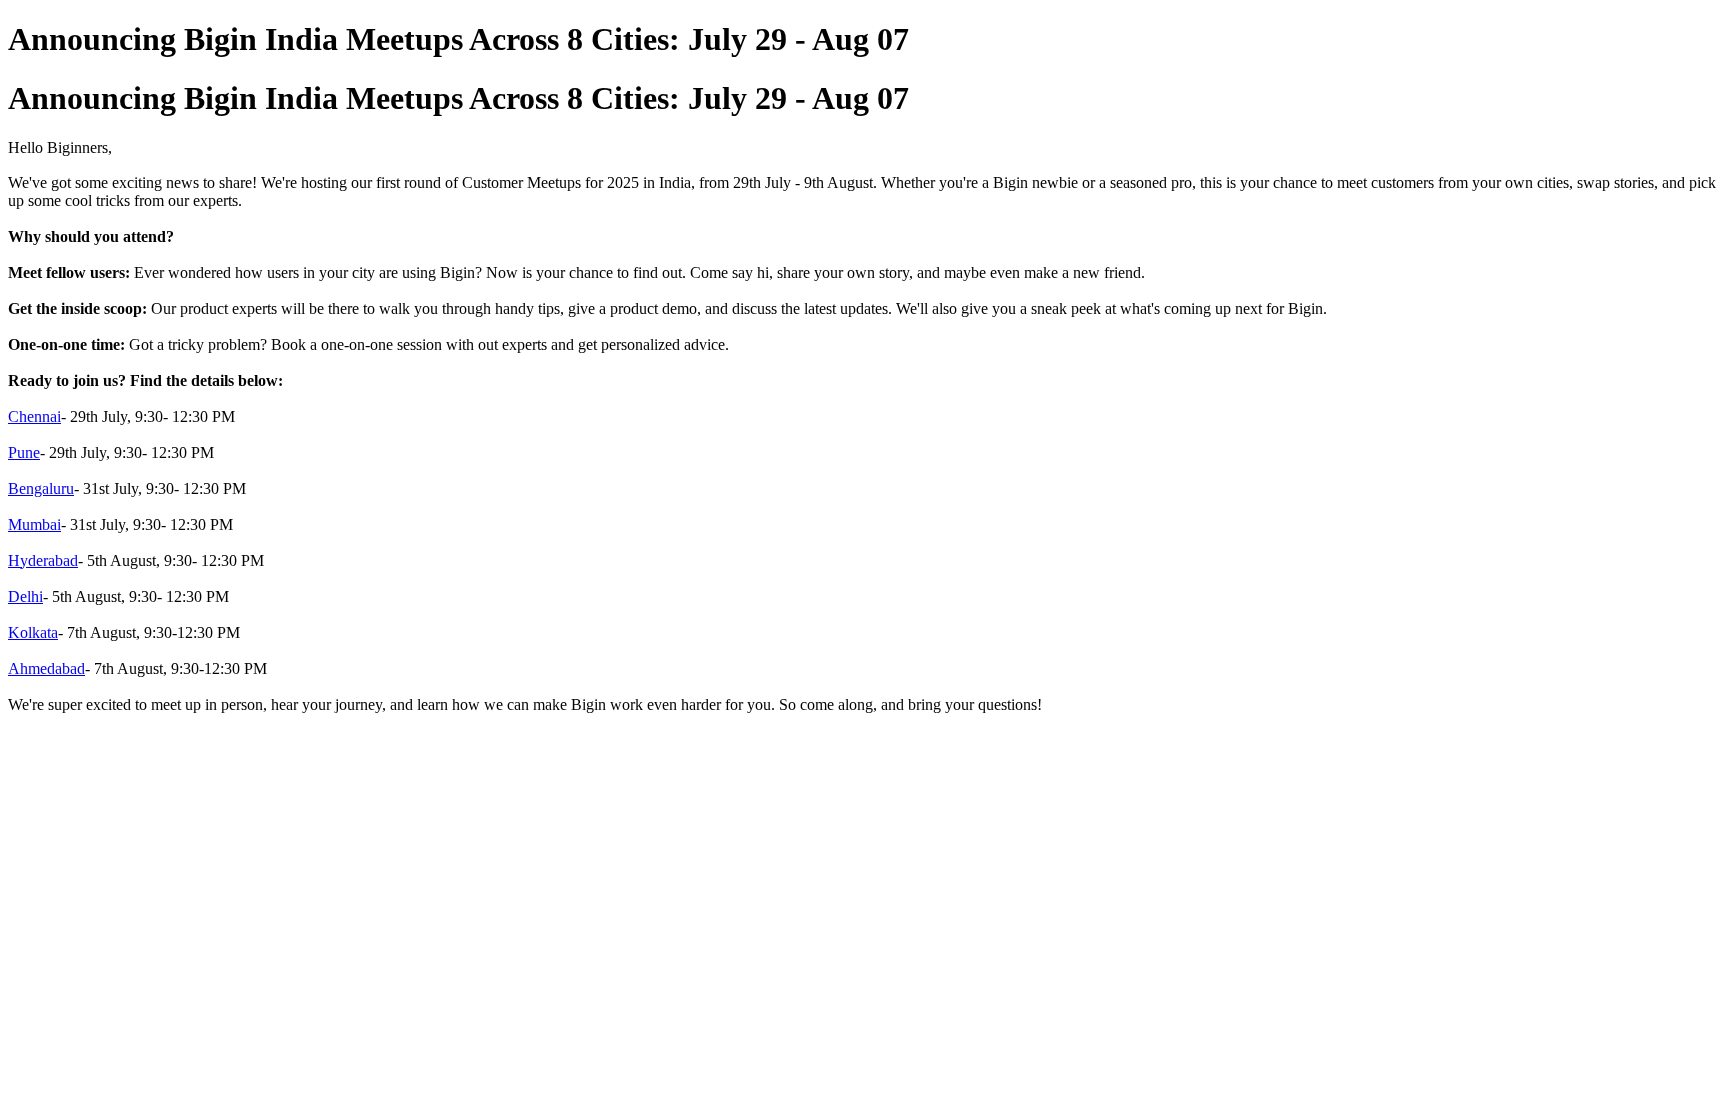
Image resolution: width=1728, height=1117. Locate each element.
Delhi (25, 596)
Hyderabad (43, 560)
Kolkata (33, 632)
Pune (24, 452)
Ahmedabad (46, 668)
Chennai (34, 416)
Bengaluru (41, 488)
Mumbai (34, 524)
